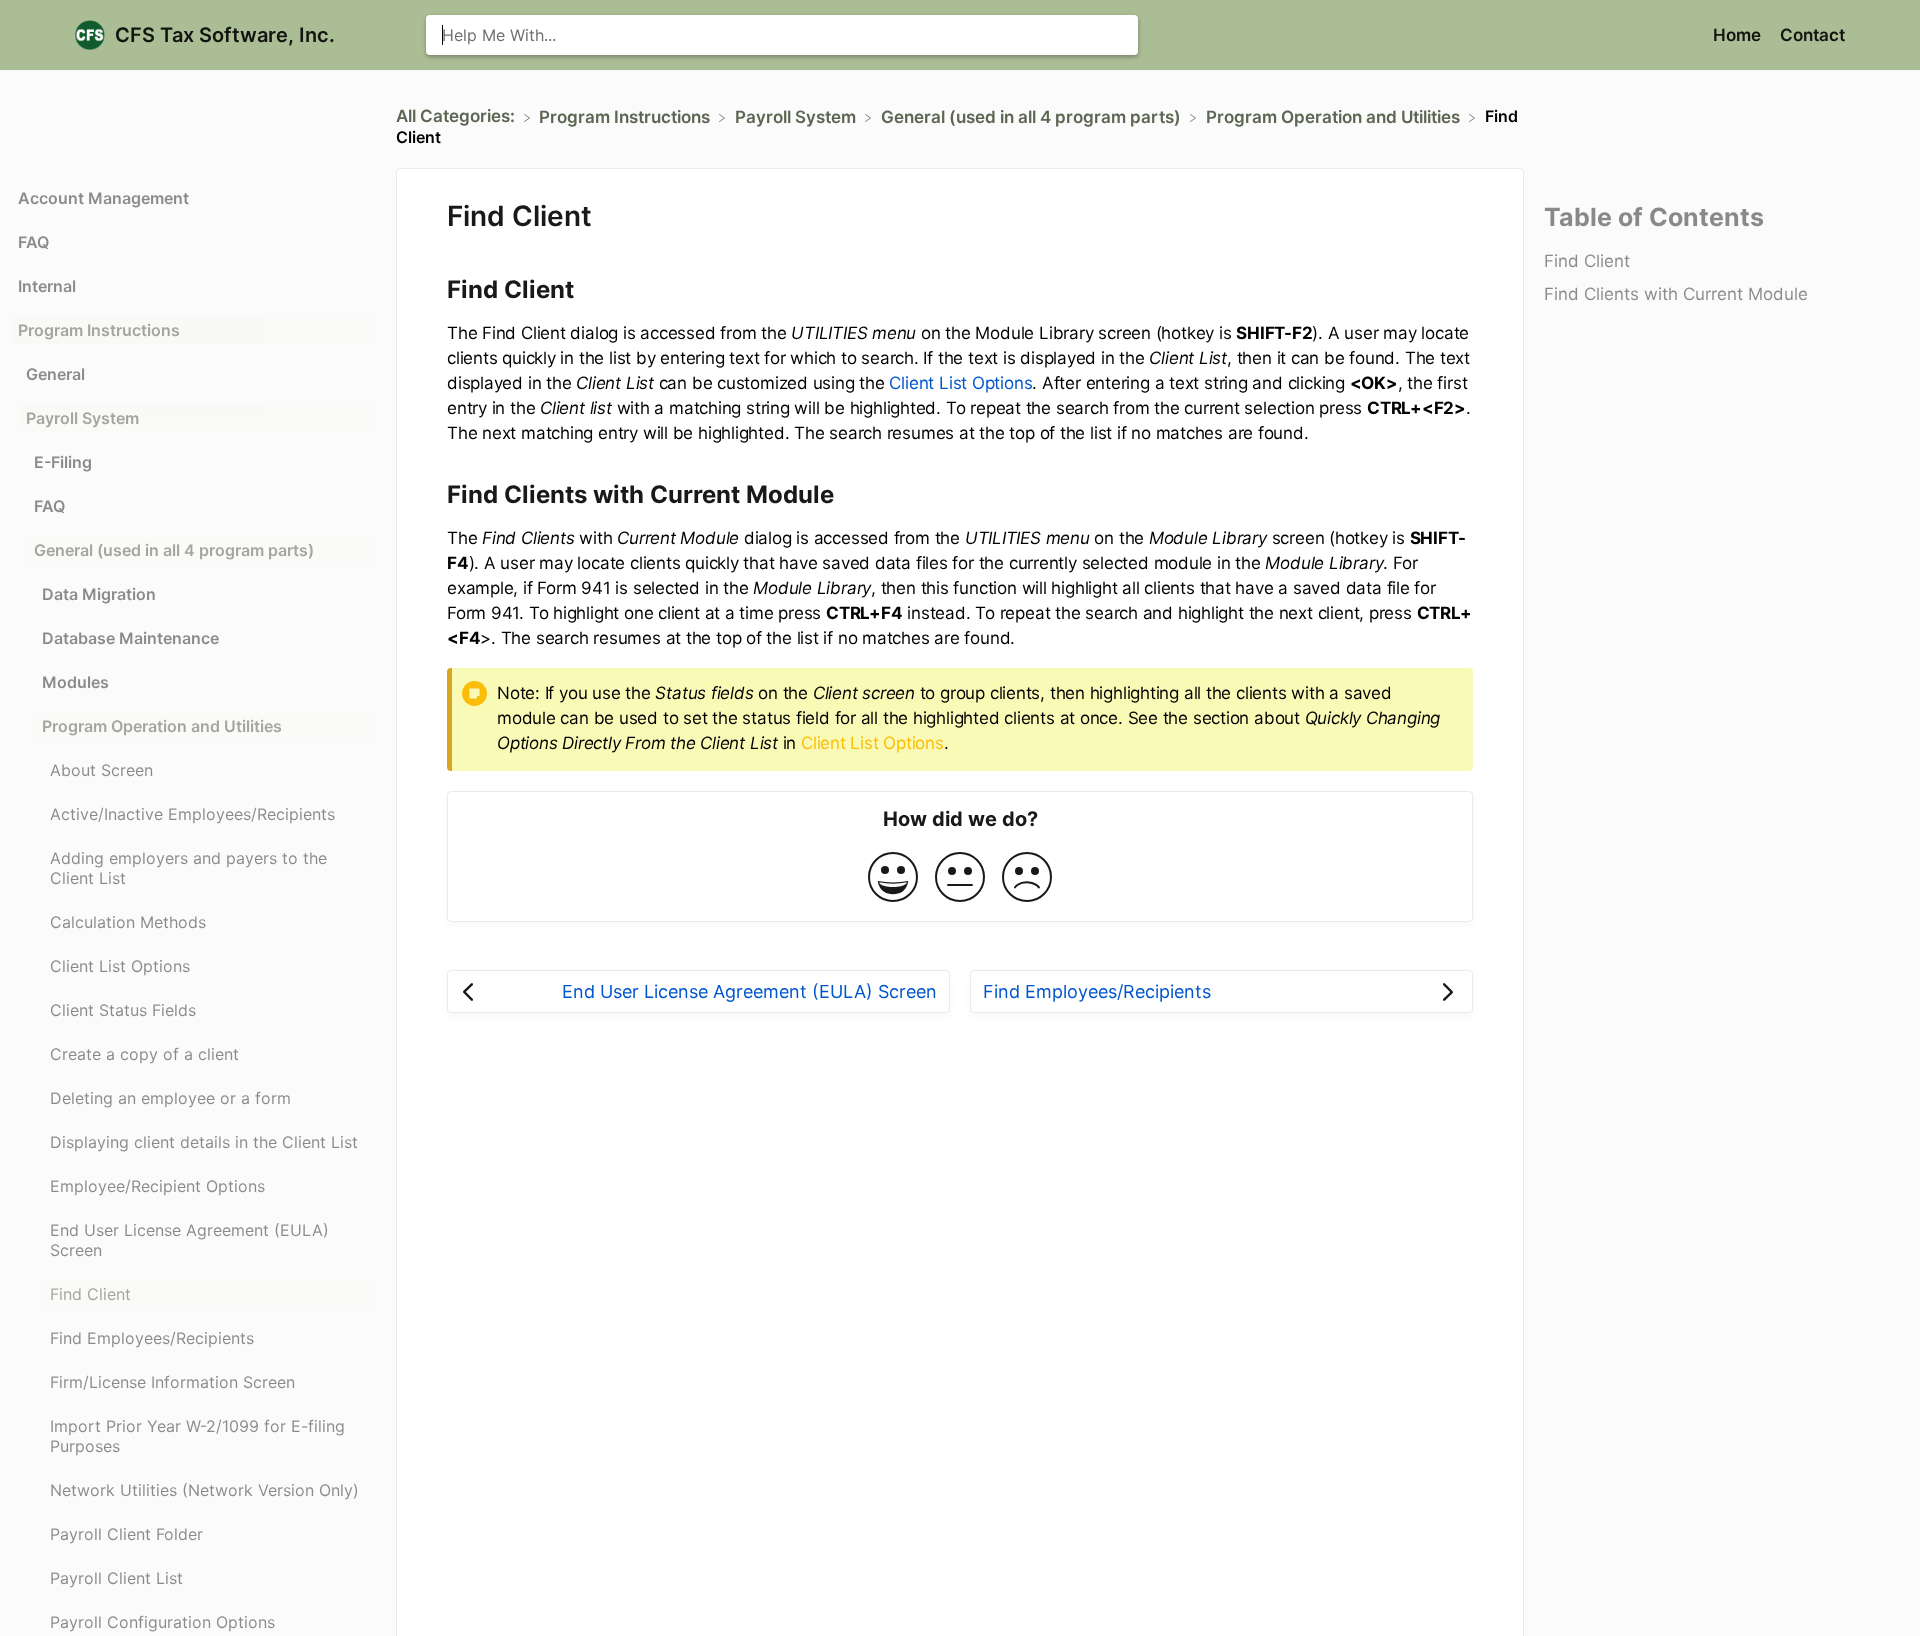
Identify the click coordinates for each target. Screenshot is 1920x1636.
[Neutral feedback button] (960, 878)
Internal (47, 286)
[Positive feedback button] (893, 878)
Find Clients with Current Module (1676, 294)
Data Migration (99, 594)
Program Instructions (99, 330)
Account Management (103, 198)
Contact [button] (1812, 35)
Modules (75, 682)
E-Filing (63, 462)
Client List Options (960, 383)
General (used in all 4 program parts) (174, 550)
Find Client (1587, 261)
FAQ (33, 242)
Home (1739, 35)
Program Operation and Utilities (162, 726)
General (55, 374)
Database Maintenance (130, 638)
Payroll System (82, 418)
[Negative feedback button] (1027, 878)
